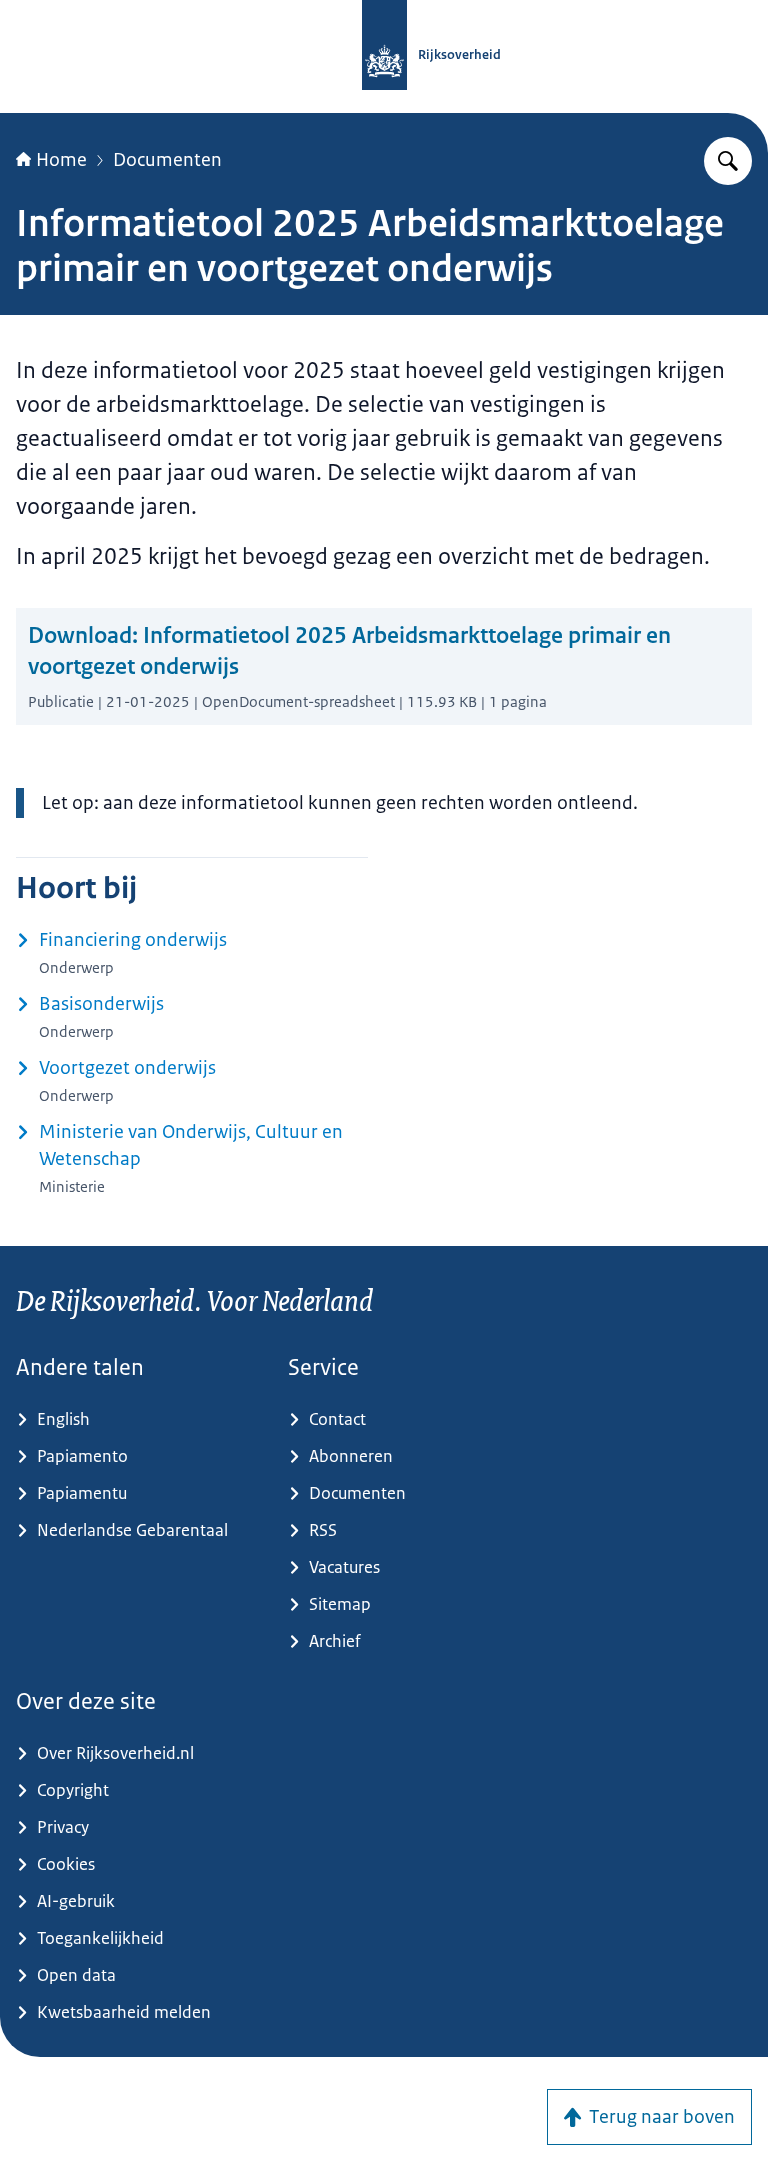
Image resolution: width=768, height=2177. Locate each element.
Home (61, 160)
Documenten (167, 160)
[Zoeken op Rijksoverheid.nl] (728, 161)
